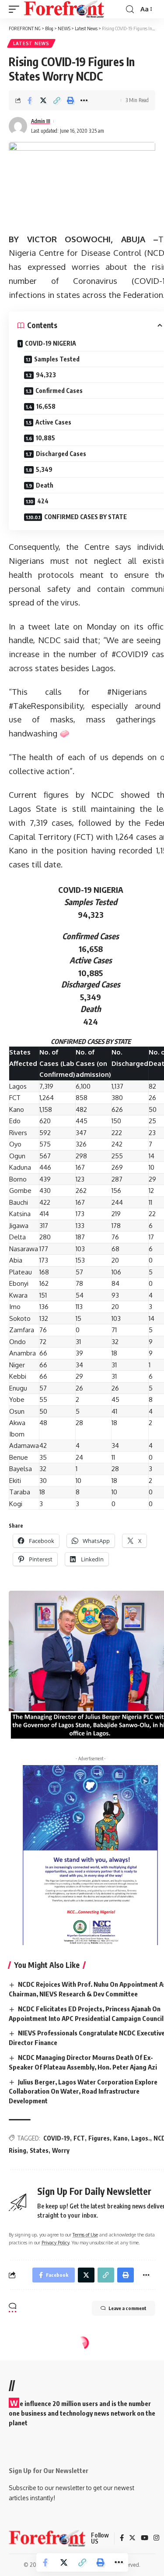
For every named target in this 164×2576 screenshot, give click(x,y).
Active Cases (53, 422)
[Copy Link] (57, 100)
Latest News (31, 43)
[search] (130, 9)
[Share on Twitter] (43, 100)
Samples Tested (57, 359)
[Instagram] (156, 2538)
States (39, 2150)
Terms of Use (85, 2235)
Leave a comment (127, 2308)
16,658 (46, 406)
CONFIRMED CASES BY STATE (85, 517)
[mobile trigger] (16, 9)
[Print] (70, 100)
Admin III (41, 121)
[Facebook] (122, 2538)
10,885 (45, 438)
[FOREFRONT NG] (64, 9)
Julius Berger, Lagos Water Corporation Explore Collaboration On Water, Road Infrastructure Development (83, 2091)
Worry (61, 2150)
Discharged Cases (61, 454)
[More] (84, 100)
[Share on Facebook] (30, 100)
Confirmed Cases (59, 391)
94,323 (46, 375)
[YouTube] (145, 2538)
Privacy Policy (55, 2242)
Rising (17, 2150)
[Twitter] (132, 2538)
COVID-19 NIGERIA (51, 343)
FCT (79, 2138)
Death (45, 485)
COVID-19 (57, 2138)
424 (43, 501)
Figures (99, 2138)
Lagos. (141, 2138)
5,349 (44, 469)
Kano (120, 2138)
